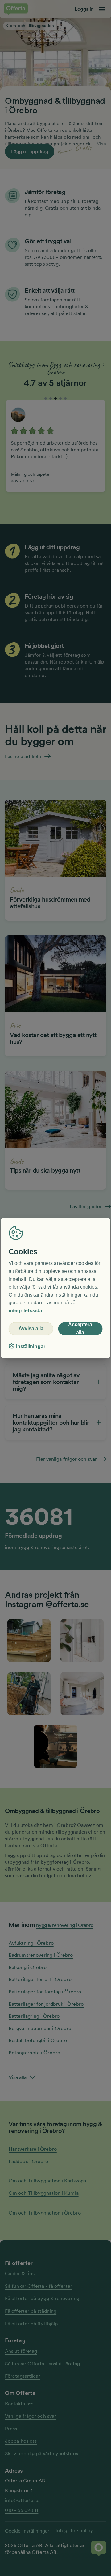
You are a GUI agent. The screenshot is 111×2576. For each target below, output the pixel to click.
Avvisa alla (31, 1328)
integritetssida (25, 1311)
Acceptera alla (80, 1329)
